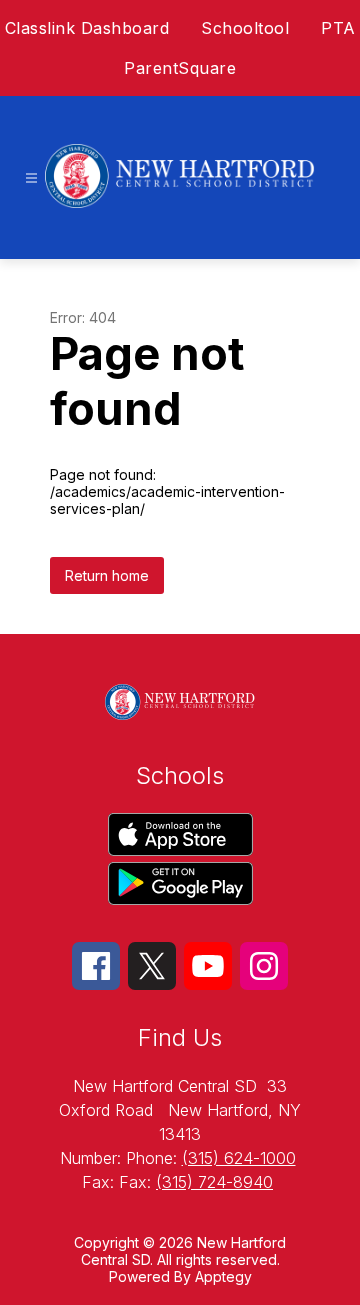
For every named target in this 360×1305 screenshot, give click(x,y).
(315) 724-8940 (214, 1182)
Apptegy (223, 1276)
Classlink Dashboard (87, 28)
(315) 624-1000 (239, 1158)
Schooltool (245, 28)
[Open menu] (31, 178)
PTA (338, 28)
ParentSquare (180, 68)
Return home (107, 575)
